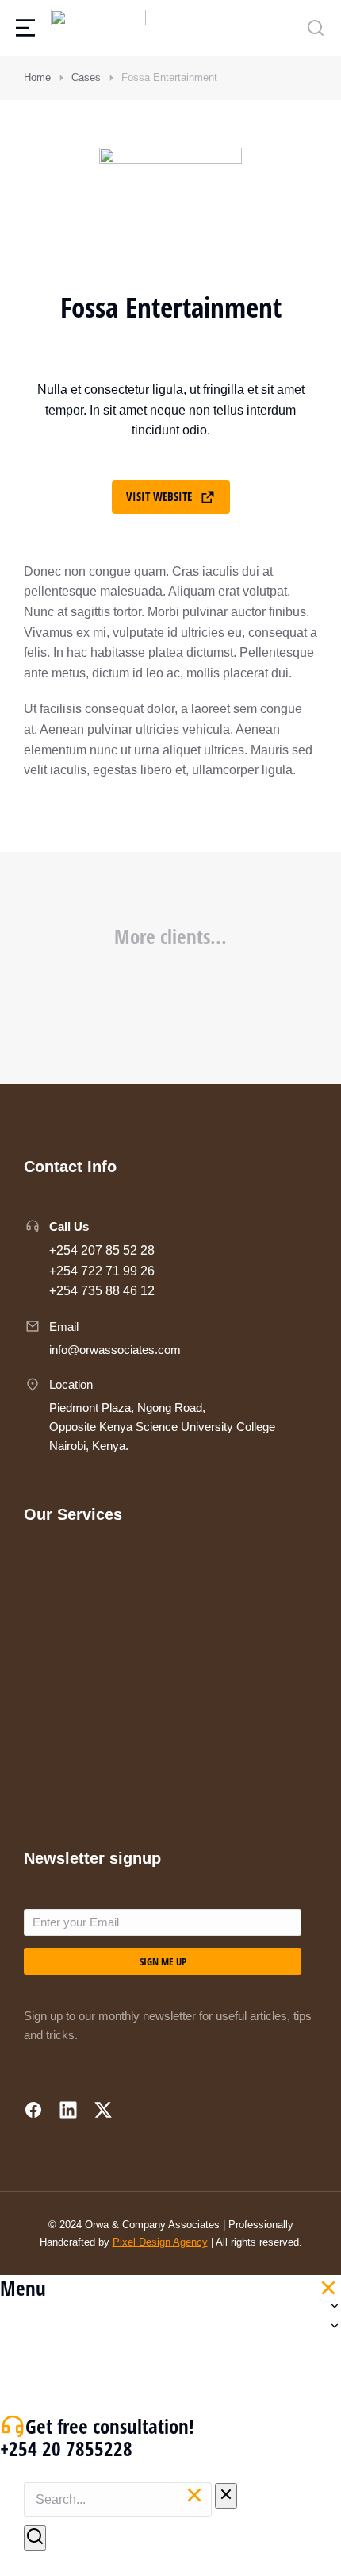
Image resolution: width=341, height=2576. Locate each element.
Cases (86, 77)
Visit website (159, 496)
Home (37, 77)
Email (64, 1327)
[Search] (35, 2538)
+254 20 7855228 (66, 2448)
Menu (23, 2288)
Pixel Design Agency (160, 2242)
